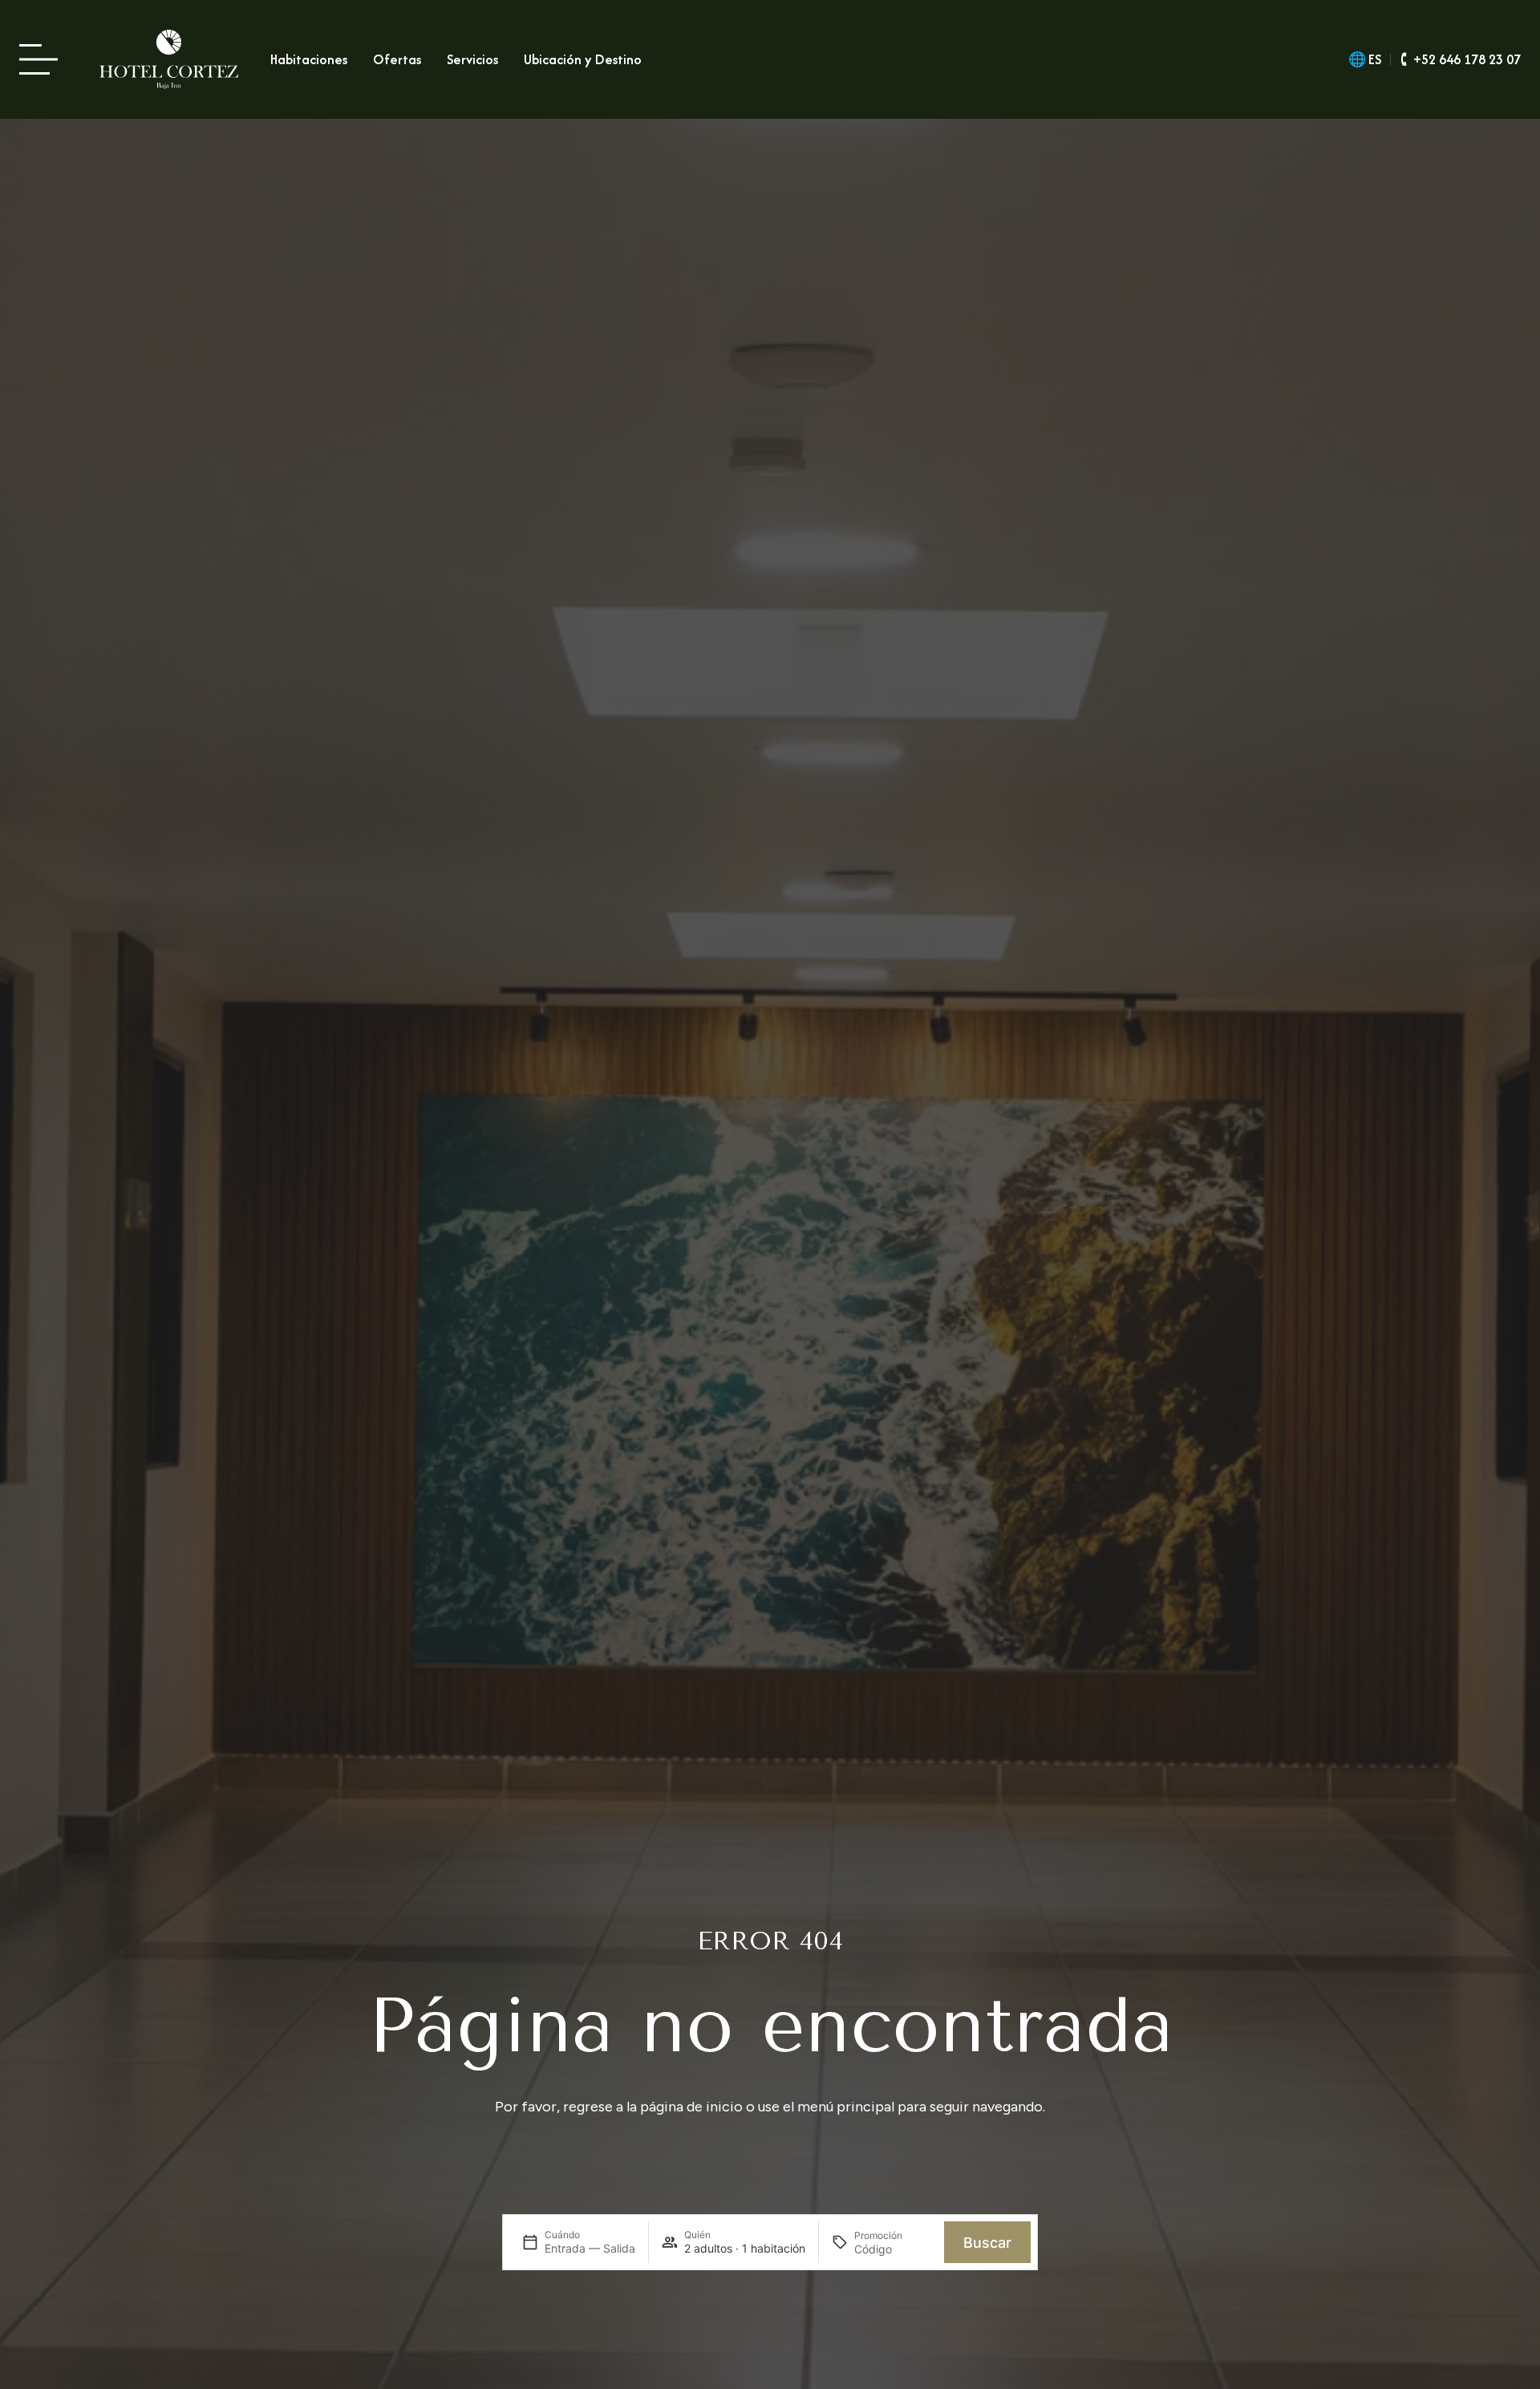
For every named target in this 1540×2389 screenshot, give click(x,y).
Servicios (472, 59)
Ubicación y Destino (583, 59)
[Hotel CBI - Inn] (169, 59)
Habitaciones (309, 59)
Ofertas (397, 59)
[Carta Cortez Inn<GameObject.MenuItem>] (43, 60)
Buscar (987, 2243)
